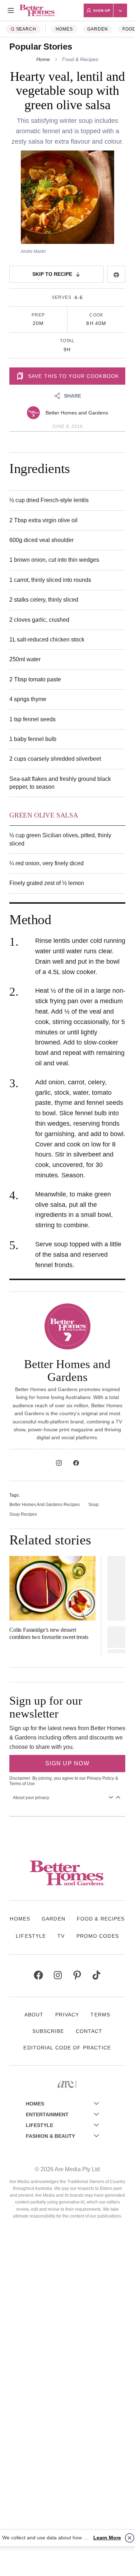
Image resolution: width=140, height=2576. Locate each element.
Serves (62, 297)
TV (61, 1936)
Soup (94, 1505)
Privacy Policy (101, 1778)
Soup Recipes (23, 1514)
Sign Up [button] (102, 11)
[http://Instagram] (59, 1463)
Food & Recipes (80, 59)
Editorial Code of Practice (67, 2048)
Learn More (107, 2538)
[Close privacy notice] (130, 2538)
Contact (89, 2031)
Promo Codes (98, 1936)
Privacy (67, 2015)
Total (67, 341)
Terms (100, 2015)
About (34, 2015)
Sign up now (67, 1763)
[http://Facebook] (76, 1463)
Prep (38, 315)
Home (43, 59)
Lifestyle (31, 1936)
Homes (64, 29)
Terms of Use (22, 1784)
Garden (98, 29)
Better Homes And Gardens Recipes (45, 1505)
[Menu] (11, 10)
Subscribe (48, 2031)
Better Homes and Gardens (77, 413)
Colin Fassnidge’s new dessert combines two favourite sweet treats (49, 1633)
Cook (96, 315)
